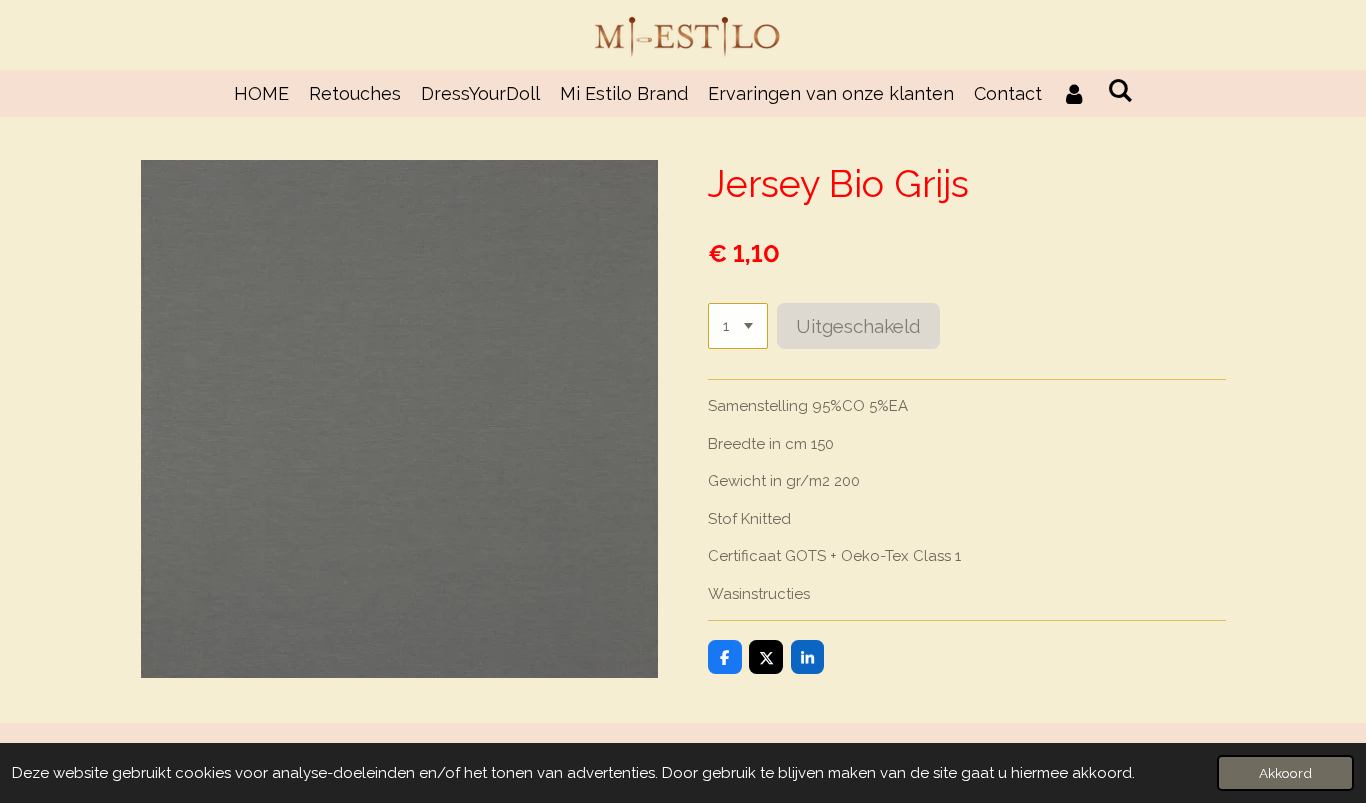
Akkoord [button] (1285, 773)
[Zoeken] (1119, 90)
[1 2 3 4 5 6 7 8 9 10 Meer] (738, 326)
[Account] (1074, 93)
